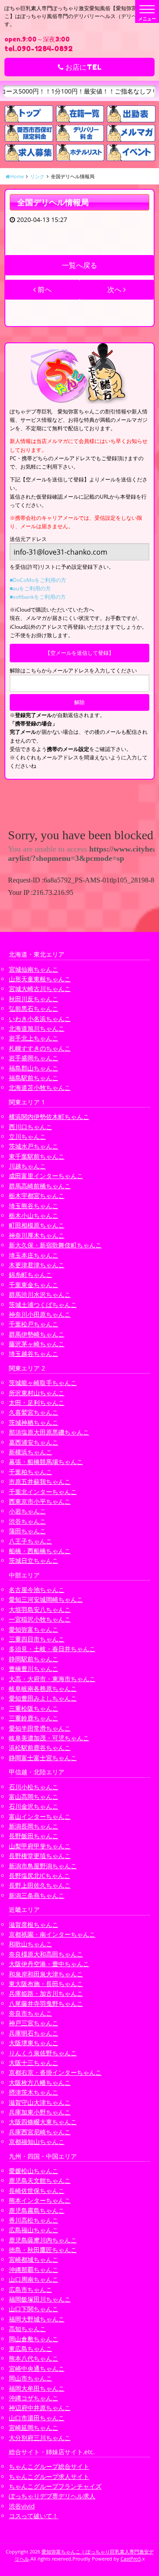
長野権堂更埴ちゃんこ (40, 1856)
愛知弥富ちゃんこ (34, 1629)
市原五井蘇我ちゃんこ (40, 1481)
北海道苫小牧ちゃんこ (40, 1087)
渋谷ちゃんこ (27, 1521)
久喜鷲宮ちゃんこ (34, 1412)
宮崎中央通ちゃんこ (37, 2368)
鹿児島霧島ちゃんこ (37, 2210)
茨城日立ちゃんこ (34, 1560)
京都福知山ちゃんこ (37, 2142)
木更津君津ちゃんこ (37, 1265)
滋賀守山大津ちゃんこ (40, 2102)
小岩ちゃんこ (27, 1511)
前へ (44, 289)
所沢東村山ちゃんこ (37, 1393)
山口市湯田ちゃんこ (37, 2418)
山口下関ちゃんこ (34, 2309)
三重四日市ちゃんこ (37, 1639)
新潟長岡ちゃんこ (34, 1826)
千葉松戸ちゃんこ (34, 1324)
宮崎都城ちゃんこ (34, 2259)
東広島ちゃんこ (30, 2349)
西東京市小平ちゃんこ (40, 1501)
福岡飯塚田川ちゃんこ (40, 2299)
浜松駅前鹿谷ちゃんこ (40, 1748)
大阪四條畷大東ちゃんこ (43, 2122)
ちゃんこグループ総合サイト (49, 2466)
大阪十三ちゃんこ (34, 2063)
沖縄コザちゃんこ (34, 2398)
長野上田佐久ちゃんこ (40, 1885)
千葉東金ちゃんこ (34, 1285)
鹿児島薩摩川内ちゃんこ (43, 2240)
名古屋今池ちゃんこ (37, 1590)
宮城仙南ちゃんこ (34, 969)
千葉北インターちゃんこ (43, 1492)
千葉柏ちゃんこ (30, 1472)
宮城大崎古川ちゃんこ (40, 989)
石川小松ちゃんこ (34, 1787)
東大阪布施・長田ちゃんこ (46, 1984)
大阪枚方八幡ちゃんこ (40, 2082)
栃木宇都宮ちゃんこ (37, 1196)
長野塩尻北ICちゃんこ (40, 1876)
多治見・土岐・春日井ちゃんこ (52, 1649)
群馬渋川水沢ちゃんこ (40, 1294)
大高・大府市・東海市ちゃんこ (52, 1679)
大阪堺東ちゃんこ (34, 2043)
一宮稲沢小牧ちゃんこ (40, 1619)
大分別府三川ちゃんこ (40, 2438)
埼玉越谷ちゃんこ (34, 1354)
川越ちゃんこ (27, 1166)
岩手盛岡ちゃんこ (34, 1058)
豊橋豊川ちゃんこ (34, 1669)
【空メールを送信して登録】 (79, 653)
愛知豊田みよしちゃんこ (43, 1698)
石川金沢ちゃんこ (34, 1806)
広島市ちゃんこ (30, 2289)
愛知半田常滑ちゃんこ (40, 1728)
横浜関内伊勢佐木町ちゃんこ (49, 1117)
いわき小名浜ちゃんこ (40, 1019)
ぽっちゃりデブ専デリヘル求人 (52, 2496)
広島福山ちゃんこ (34, 2230)
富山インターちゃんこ (40, 1816)
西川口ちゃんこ (30, 1127)
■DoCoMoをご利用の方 (38, 580)
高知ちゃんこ (27, 2329)
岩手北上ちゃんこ (34, 1038)
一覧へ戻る (79, 265)
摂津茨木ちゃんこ (34, 2092)
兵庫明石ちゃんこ (34, 2033)
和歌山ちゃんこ (30, 1944)
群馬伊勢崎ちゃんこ (37, 1334)
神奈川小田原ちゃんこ (40, 1314)
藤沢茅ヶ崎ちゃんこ (37, 1344)
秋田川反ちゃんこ (34, 999)
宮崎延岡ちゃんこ (34, 2428)
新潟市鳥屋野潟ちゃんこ (43, 1866)
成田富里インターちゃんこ (46, 1176)
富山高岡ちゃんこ (34, 1797)
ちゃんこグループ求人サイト (49, 2476)
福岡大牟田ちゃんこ (37, 2388)
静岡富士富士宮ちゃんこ (43, 1758)
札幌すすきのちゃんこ (40, 1048)
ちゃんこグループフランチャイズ (55, 2486)
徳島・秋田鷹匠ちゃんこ (43, 2250)
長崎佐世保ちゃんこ (37, 2191)
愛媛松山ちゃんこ (34, 2171)
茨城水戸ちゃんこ (34, 1146)
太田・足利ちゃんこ (37, 1403)
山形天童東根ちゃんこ (40, 979)
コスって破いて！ (34, 2516)
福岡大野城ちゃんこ (37, 2319)
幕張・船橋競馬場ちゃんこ (46, 1462)
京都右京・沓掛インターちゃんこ (55, 2072)
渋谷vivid (22, 2506)
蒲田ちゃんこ (27, 1531)
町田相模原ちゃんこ (37, 1225)
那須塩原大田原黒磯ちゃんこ (49, 1432)
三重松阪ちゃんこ (34, 1708)
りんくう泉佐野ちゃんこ (43, 2053)
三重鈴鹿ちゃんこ (34, 1718)
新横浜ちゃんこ (30, 1452)
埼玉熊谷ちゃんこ (34, 1206)
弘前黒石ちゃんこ (34, 1008)
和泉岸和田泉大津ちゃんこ (46, 1974)
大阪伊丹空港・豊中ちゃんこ (49, 1964)
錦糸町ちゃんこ (30, 1275)
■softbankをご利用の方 (38, 597)
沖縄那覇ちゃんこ (34, 2270)
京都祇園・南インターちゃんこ (52, 1934)
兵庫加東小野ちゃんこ (40, 2112)
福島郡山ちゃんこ (34, 1068)
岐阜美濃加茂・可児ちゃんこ (49, 1738)
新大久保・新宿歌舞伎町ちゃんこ (55, 1245)
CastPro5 (131, 2559)
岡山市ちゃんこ (30, 2378)
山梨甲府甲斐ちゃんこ (40, 1846)
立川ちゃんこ (27, 1136)
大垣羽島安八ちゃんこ (40, 1609)
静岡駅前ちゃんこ (34, 1659)
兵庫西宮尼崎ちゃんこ (40, 2132)
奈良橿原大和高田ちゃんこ (46, 1954)
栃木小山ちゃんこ (34, 1215)
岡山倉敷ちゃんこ (34, 2339)
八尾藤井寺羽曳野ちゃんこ (46, 2003)
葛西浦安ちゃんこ (34, 1442)
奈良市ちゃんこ (30, 2013)
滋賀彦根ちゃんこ (34, 1924)
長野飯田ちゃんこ (34, 1836)
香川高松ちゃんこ (34, 2220)
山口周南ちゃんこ (34, 2279)
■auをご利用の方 (30, 588)
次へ (115, 289)
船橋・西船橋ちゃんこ (40, 1551)
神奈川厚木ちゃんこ (37, 1235)
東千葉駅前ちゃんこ (37, 1156)
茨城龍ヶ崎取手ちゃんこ (43, 1383)
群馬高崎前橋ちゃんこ (40, 1186)
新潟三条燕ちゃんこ (37, 1895)
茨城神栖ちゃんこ (34, 1422)
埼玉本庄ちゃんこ (34, 1255)
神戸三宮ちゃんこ (34, 2023)
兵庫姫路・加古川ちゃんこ (46, 1993)
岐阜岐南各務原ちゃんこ (43, 1688)
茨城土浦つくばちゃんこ (43, 1305)
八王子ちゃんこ (30, 1541)
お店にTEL (83, 67)
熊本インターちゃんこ (40, 2200)
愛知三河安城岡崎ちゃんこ (46, 1599)
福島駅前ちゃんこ (34, 1078)
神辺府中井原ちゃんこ (40, 2408)
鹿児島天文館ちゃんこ (40, 2180)
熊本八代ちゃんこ (34, 2358)
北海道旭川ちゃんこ (37, 1028)
